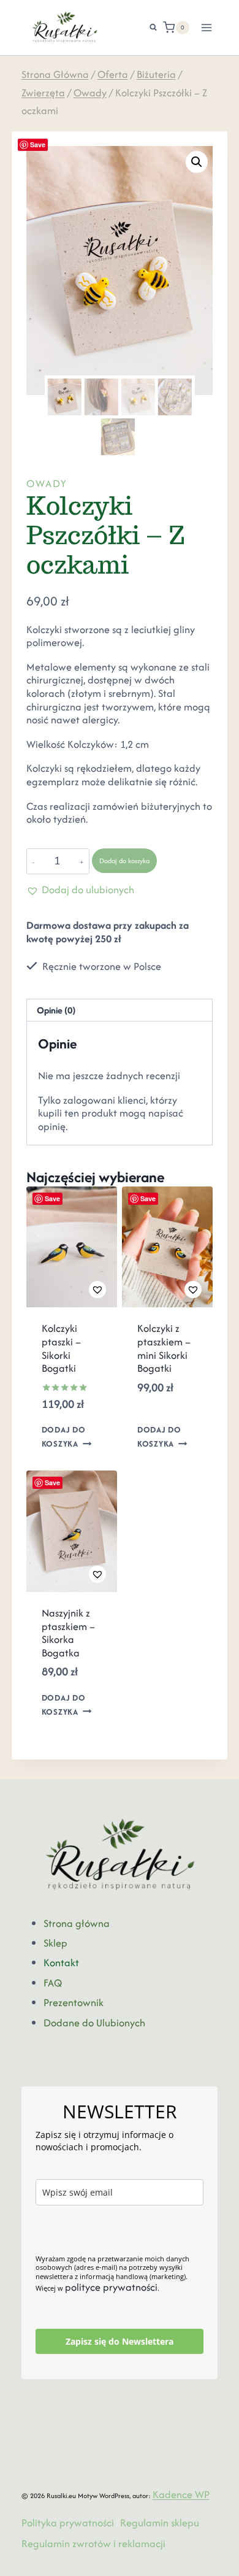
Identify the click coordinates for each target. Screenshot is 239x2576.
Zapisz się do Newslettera (120, 2341)
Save (38, 144)
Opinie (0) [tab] (56, 1010)
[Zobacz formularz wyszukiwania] (147, 28)
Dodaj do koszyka (124, 861)
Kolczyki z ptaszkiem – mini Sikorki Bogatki (164, 1348)
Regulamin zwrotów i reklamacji (93, 2543)
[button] (197, 162)
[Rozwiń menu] (207, 27)
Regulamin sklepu (160, 2523)
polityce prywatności (111, 2287)
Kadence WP (181, 2494)
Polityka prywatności (68, 2523)
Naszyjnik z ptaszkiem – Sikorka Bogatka (68, 1633)
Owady (47, 483)
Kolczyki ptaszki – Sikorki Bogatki (61, 1348)
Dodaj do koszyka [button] (64, 1437)
